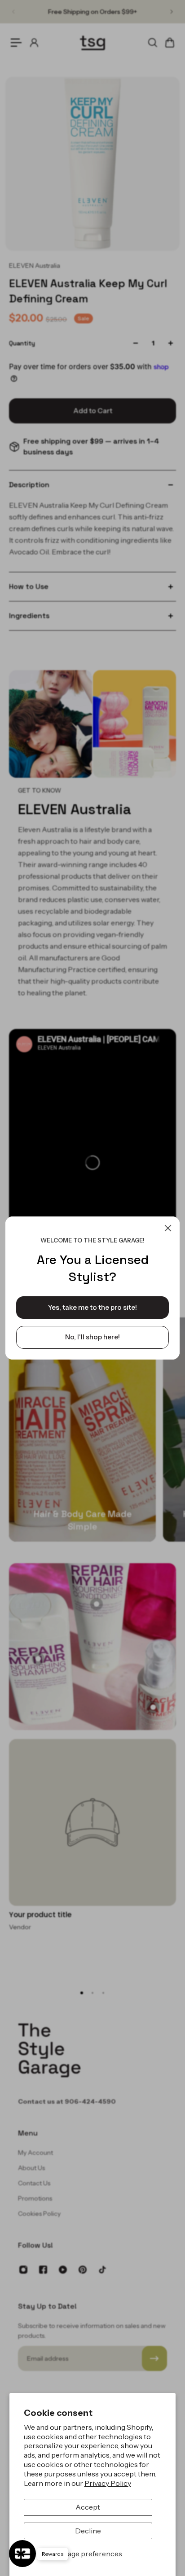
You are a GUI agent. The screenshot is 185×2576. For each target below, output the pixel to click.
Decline (88, 2531)
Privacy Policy (108, 2483)
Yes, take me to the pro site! (92, 1307)
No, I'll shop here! (92, 1337)
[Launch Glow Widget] (22, 2554)
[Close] (168, 1228)
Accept (88, 2507)
